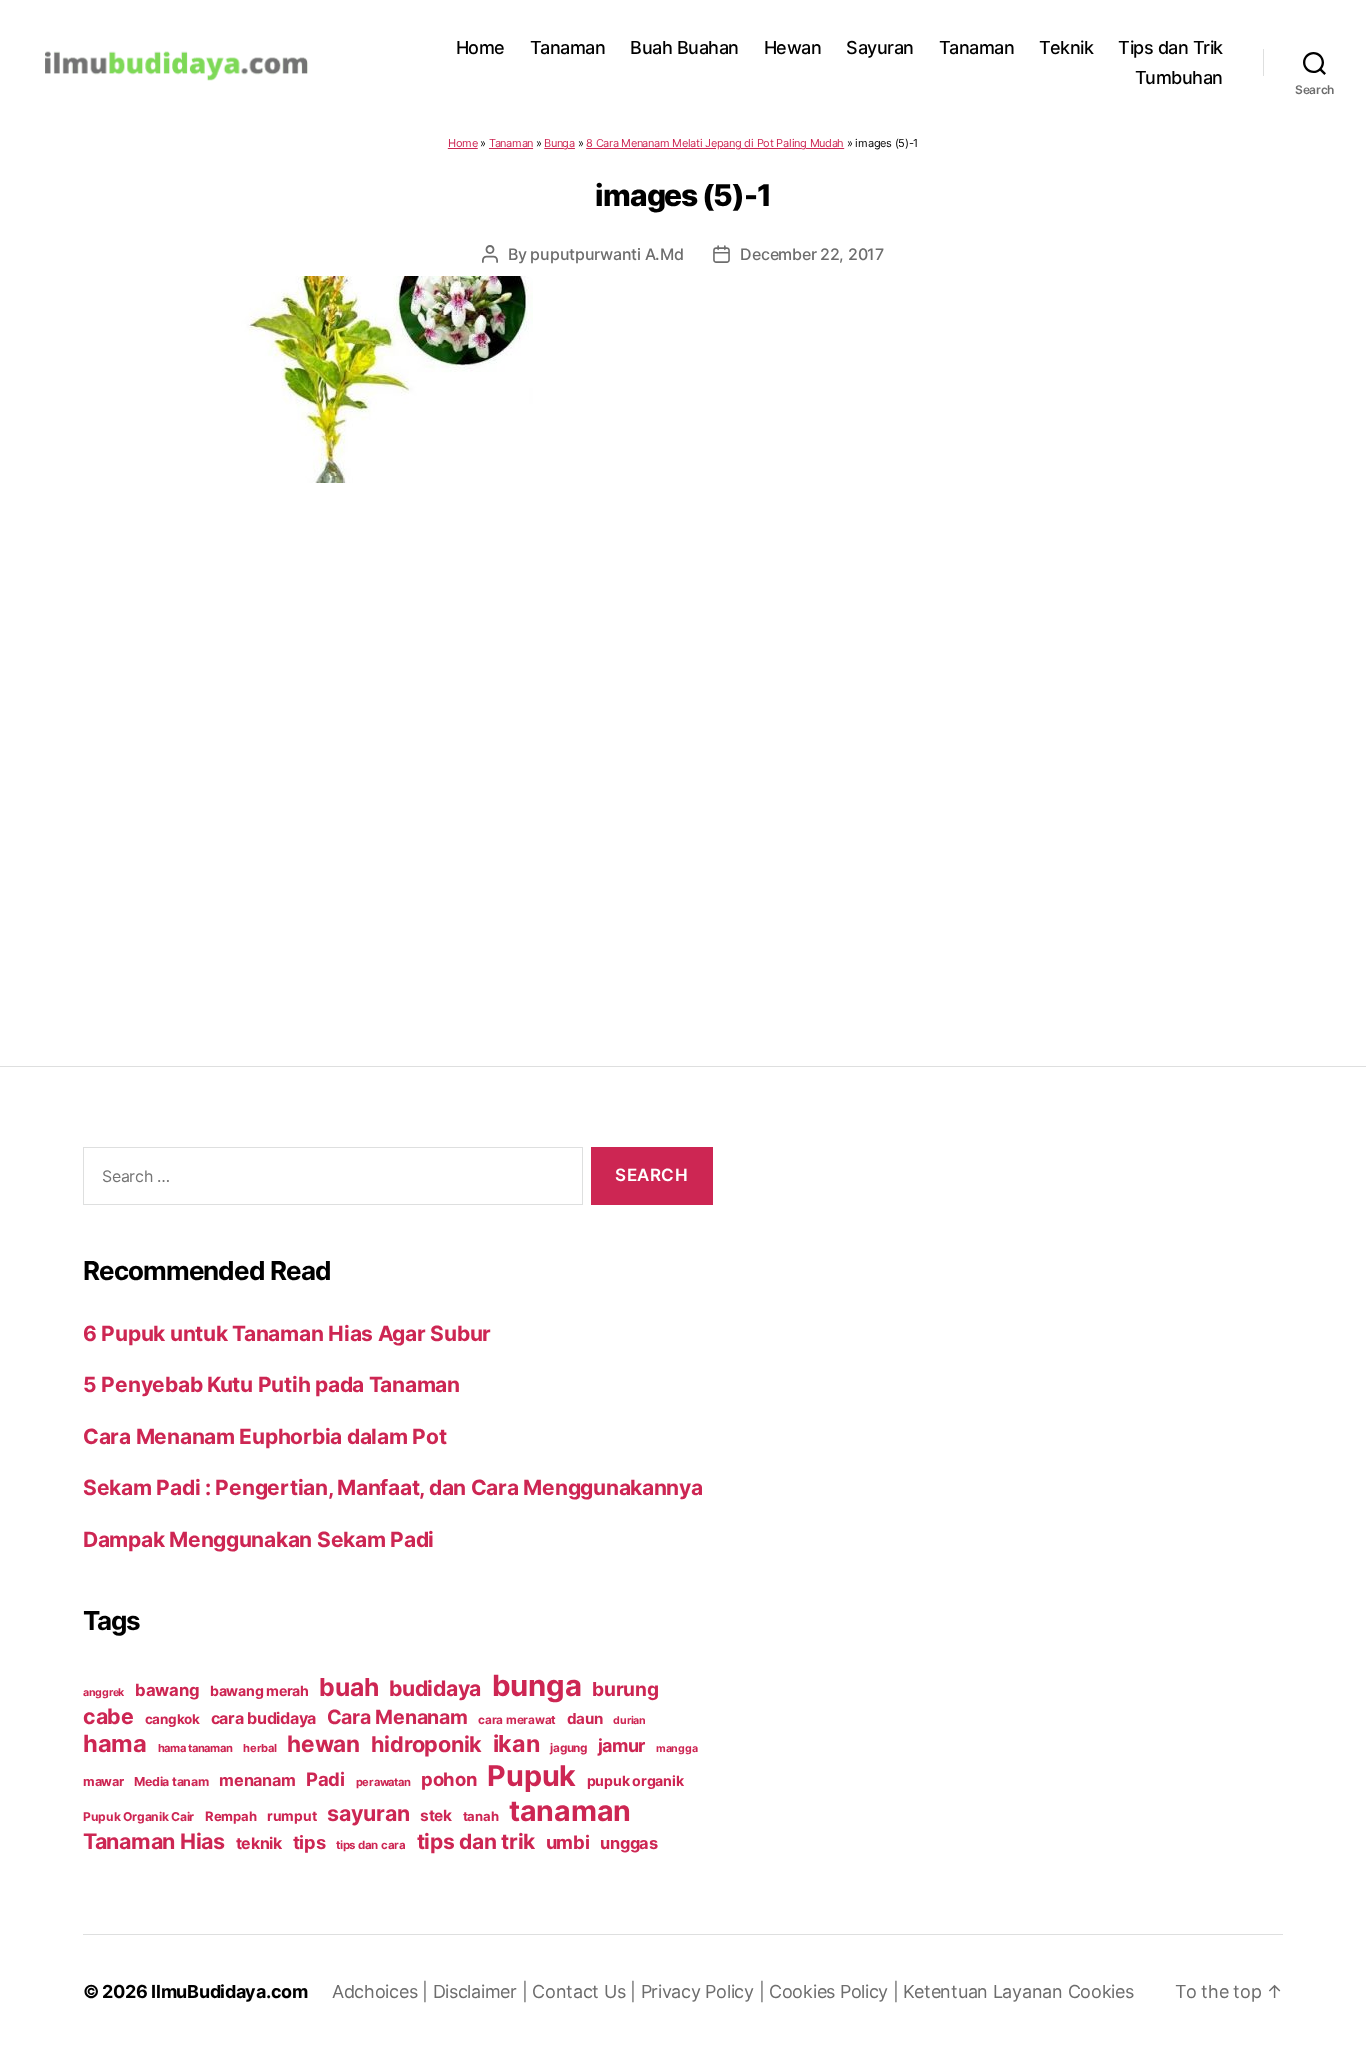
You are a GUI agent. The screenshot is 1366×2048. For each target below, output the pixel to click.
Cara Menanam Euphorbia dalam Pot (264, 1436)
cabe (108, 1716)
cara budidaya (264, 1718)
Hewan (793, 47)
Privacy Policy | (705, 1991)
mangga (676, 1748)
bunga (537, 1685)
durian (629, 1720)
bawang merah (259, 1690)
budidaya (435, 1688)
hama (115, 1743)
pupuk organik (635, 1780)
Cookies (1101, 1991)
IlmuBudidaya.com (229, 1991)
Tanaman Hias (154, 1841)
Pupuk (531, 1775)
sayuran (368, 1813)
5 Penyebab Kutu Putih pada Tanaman (271, 1384)
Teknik (1066, 47)
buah (348, 1687)
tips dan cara (371, 1845)
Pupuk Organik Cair (138, 1816)
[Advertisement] (683, 734)
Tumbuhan (1179, 77)
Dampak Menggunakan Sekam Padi (258, 1539)
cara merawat (517, 1720)
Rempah (230, 1816)
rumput (291, 1816)
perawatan (383, 1782)
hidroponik (426, 1744)
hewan (323, 1743)
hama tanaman (195, 1748)
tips (309, 1842)
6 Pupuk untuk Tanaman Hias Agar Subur (287, 1333)
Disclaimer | (483, 1991)
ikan (516, 1743)
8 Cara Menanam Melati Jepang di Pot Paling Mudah (715, 143)
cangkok (172, 1719)
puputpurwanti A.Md (606, 254)
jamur (622, 1745)
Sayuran (880, 47)
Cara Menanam (397, 1717)
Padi (325, 1779)
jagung (568, 1748)
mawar (103, 1781)
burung (625, 1689)
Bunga (559, 143)
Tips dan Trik (1170, 47)
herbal (259, 1748)
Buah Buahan (684, 47)
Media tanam (171, 1781)
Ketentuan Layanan (985, 1991)
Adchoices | (382, 1991)
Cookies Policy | (836, 1991)
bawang (167, 1690)
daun (585, 1718)
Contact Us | (586, 1991)
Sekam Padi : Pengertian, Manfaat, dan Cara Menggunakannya (393, 1487)
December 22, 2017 (811, 254)
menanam (257, 1780)
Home (480, 47)
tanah (481, 1816)
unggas (628, 1843)
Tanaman (568, 47)
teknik (259, 1843)
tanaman (570, 1810)
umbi (568, 1842)
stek (436, 1815)
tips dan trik (476, 1841)
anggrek (103, 1692)
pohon (449, 1779)
